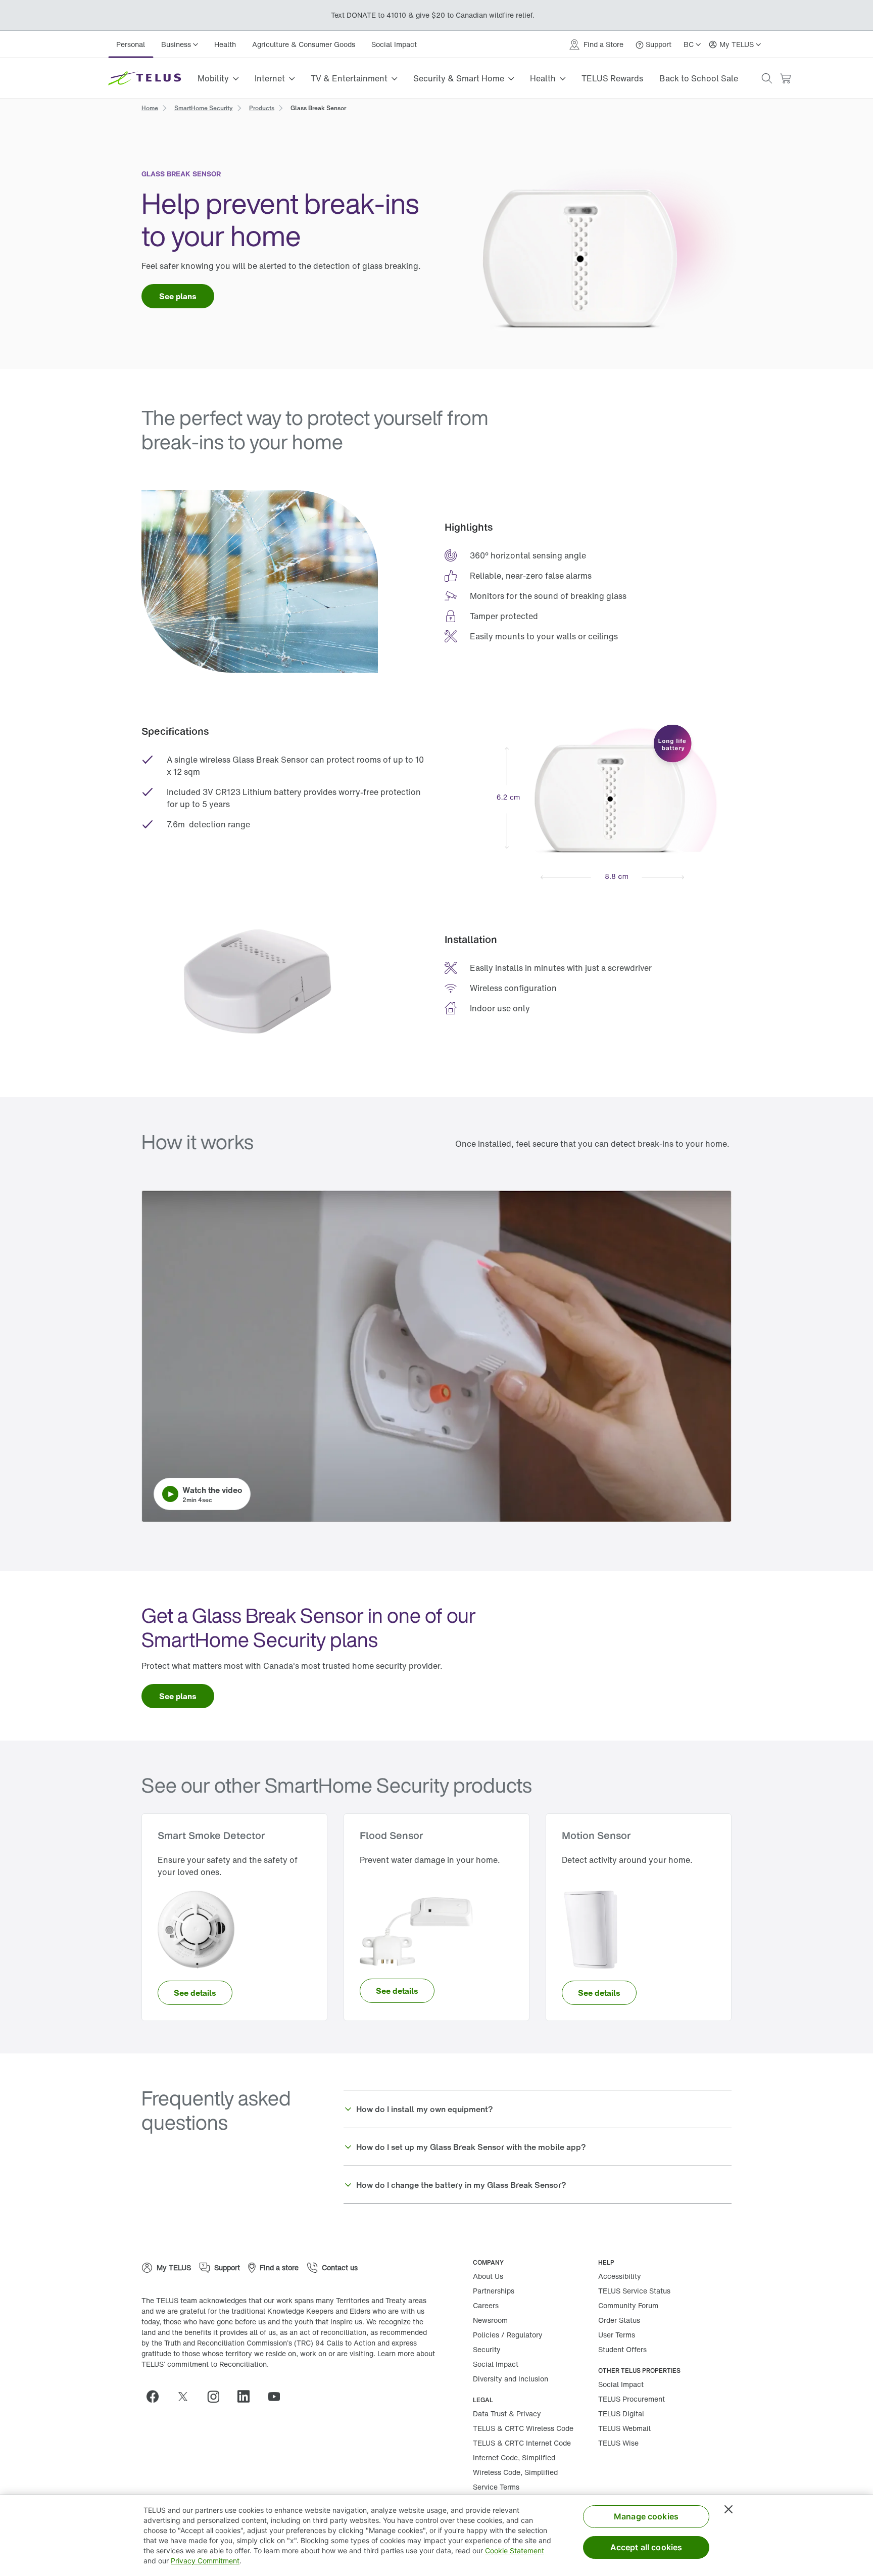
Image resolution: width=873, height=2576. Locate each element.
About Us (488, 2276)
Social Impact (394, 44)
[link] (150, 107)
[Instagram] (217, 2397)
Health (225, 44)
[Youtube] (278, 2397)
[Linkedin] (248, 2397)
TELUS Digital (621, 2414)
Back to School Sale (699, 78)
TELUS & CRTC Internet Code (522, 2443)
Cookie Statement (515, 2550)
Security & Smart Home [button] (459, 78)
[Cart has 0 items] (785, 79)
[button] (767, 78)
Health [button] (543, 78)
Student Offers (622, 2349)
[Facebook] (157, 2397)
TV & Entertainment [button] (349, 78)
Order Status (619, 2320)
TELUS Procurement (632, 2399)
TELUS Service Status (634, 2291)
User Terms (617, 2335)
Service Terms (496, 2487)
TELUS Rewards (612, 78)
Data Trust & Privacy (507, 2414)
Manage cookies (646, 2516)
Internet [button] (270, 78)
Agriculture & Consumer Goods (304, 44)
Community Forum (628, 2305)
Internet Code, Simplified (514, 2457)
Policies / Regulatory (508, 2335)
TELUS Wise (618, 2443)
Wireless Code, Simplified (515, 2472)
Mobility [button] (213, 78)
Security (487, 2349)
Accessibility (620, 2276)
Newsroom (490, 2320)
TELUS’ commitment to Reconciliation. (205, 2364)
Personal (131, 44)
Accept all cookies (646, 2547)
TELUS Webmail (624, 2428)
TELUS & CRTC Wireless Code (523, 2428)
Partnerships (494, 2291)
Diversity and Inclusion (511, 2379)
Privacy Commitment (205, 2561)
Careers (486, 2305)
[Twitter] (187, 2397)
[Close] (729, 2509)
